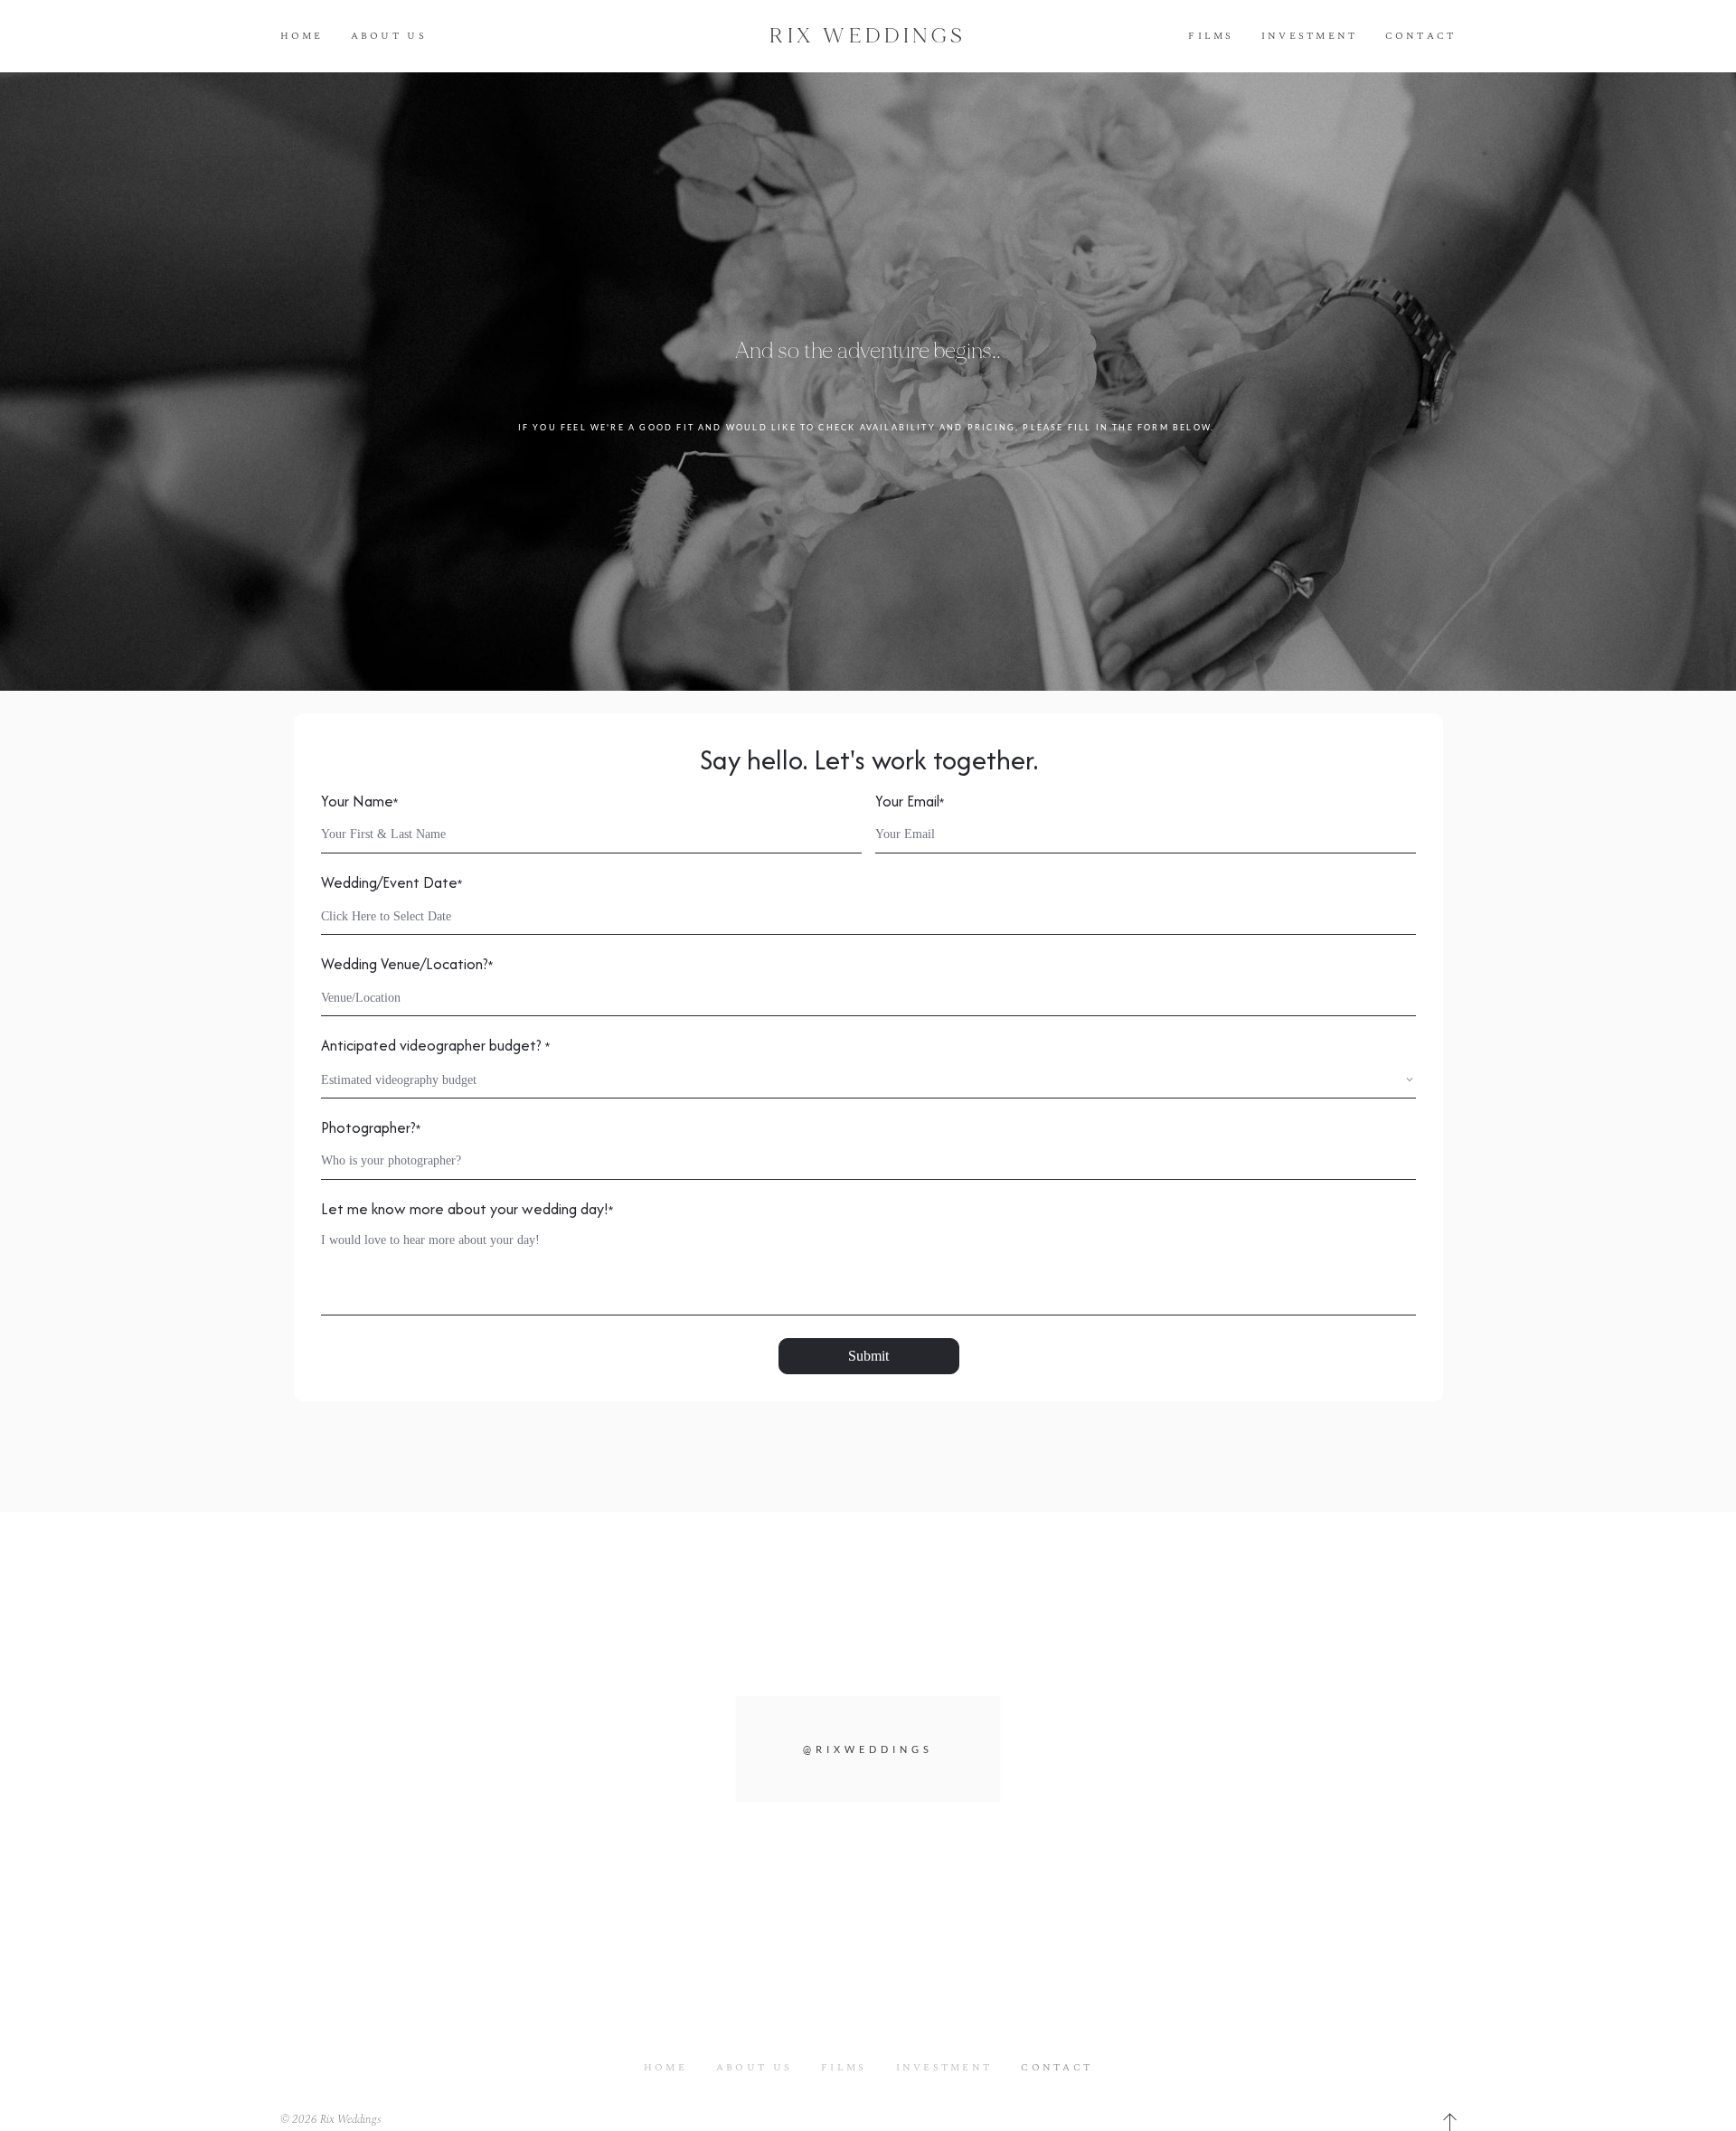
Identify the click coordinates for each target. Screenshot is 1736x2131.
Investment (1310, 36)
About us (389, 36)
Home (302, 36)
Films (1211, 36)
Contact (1421, 36)
